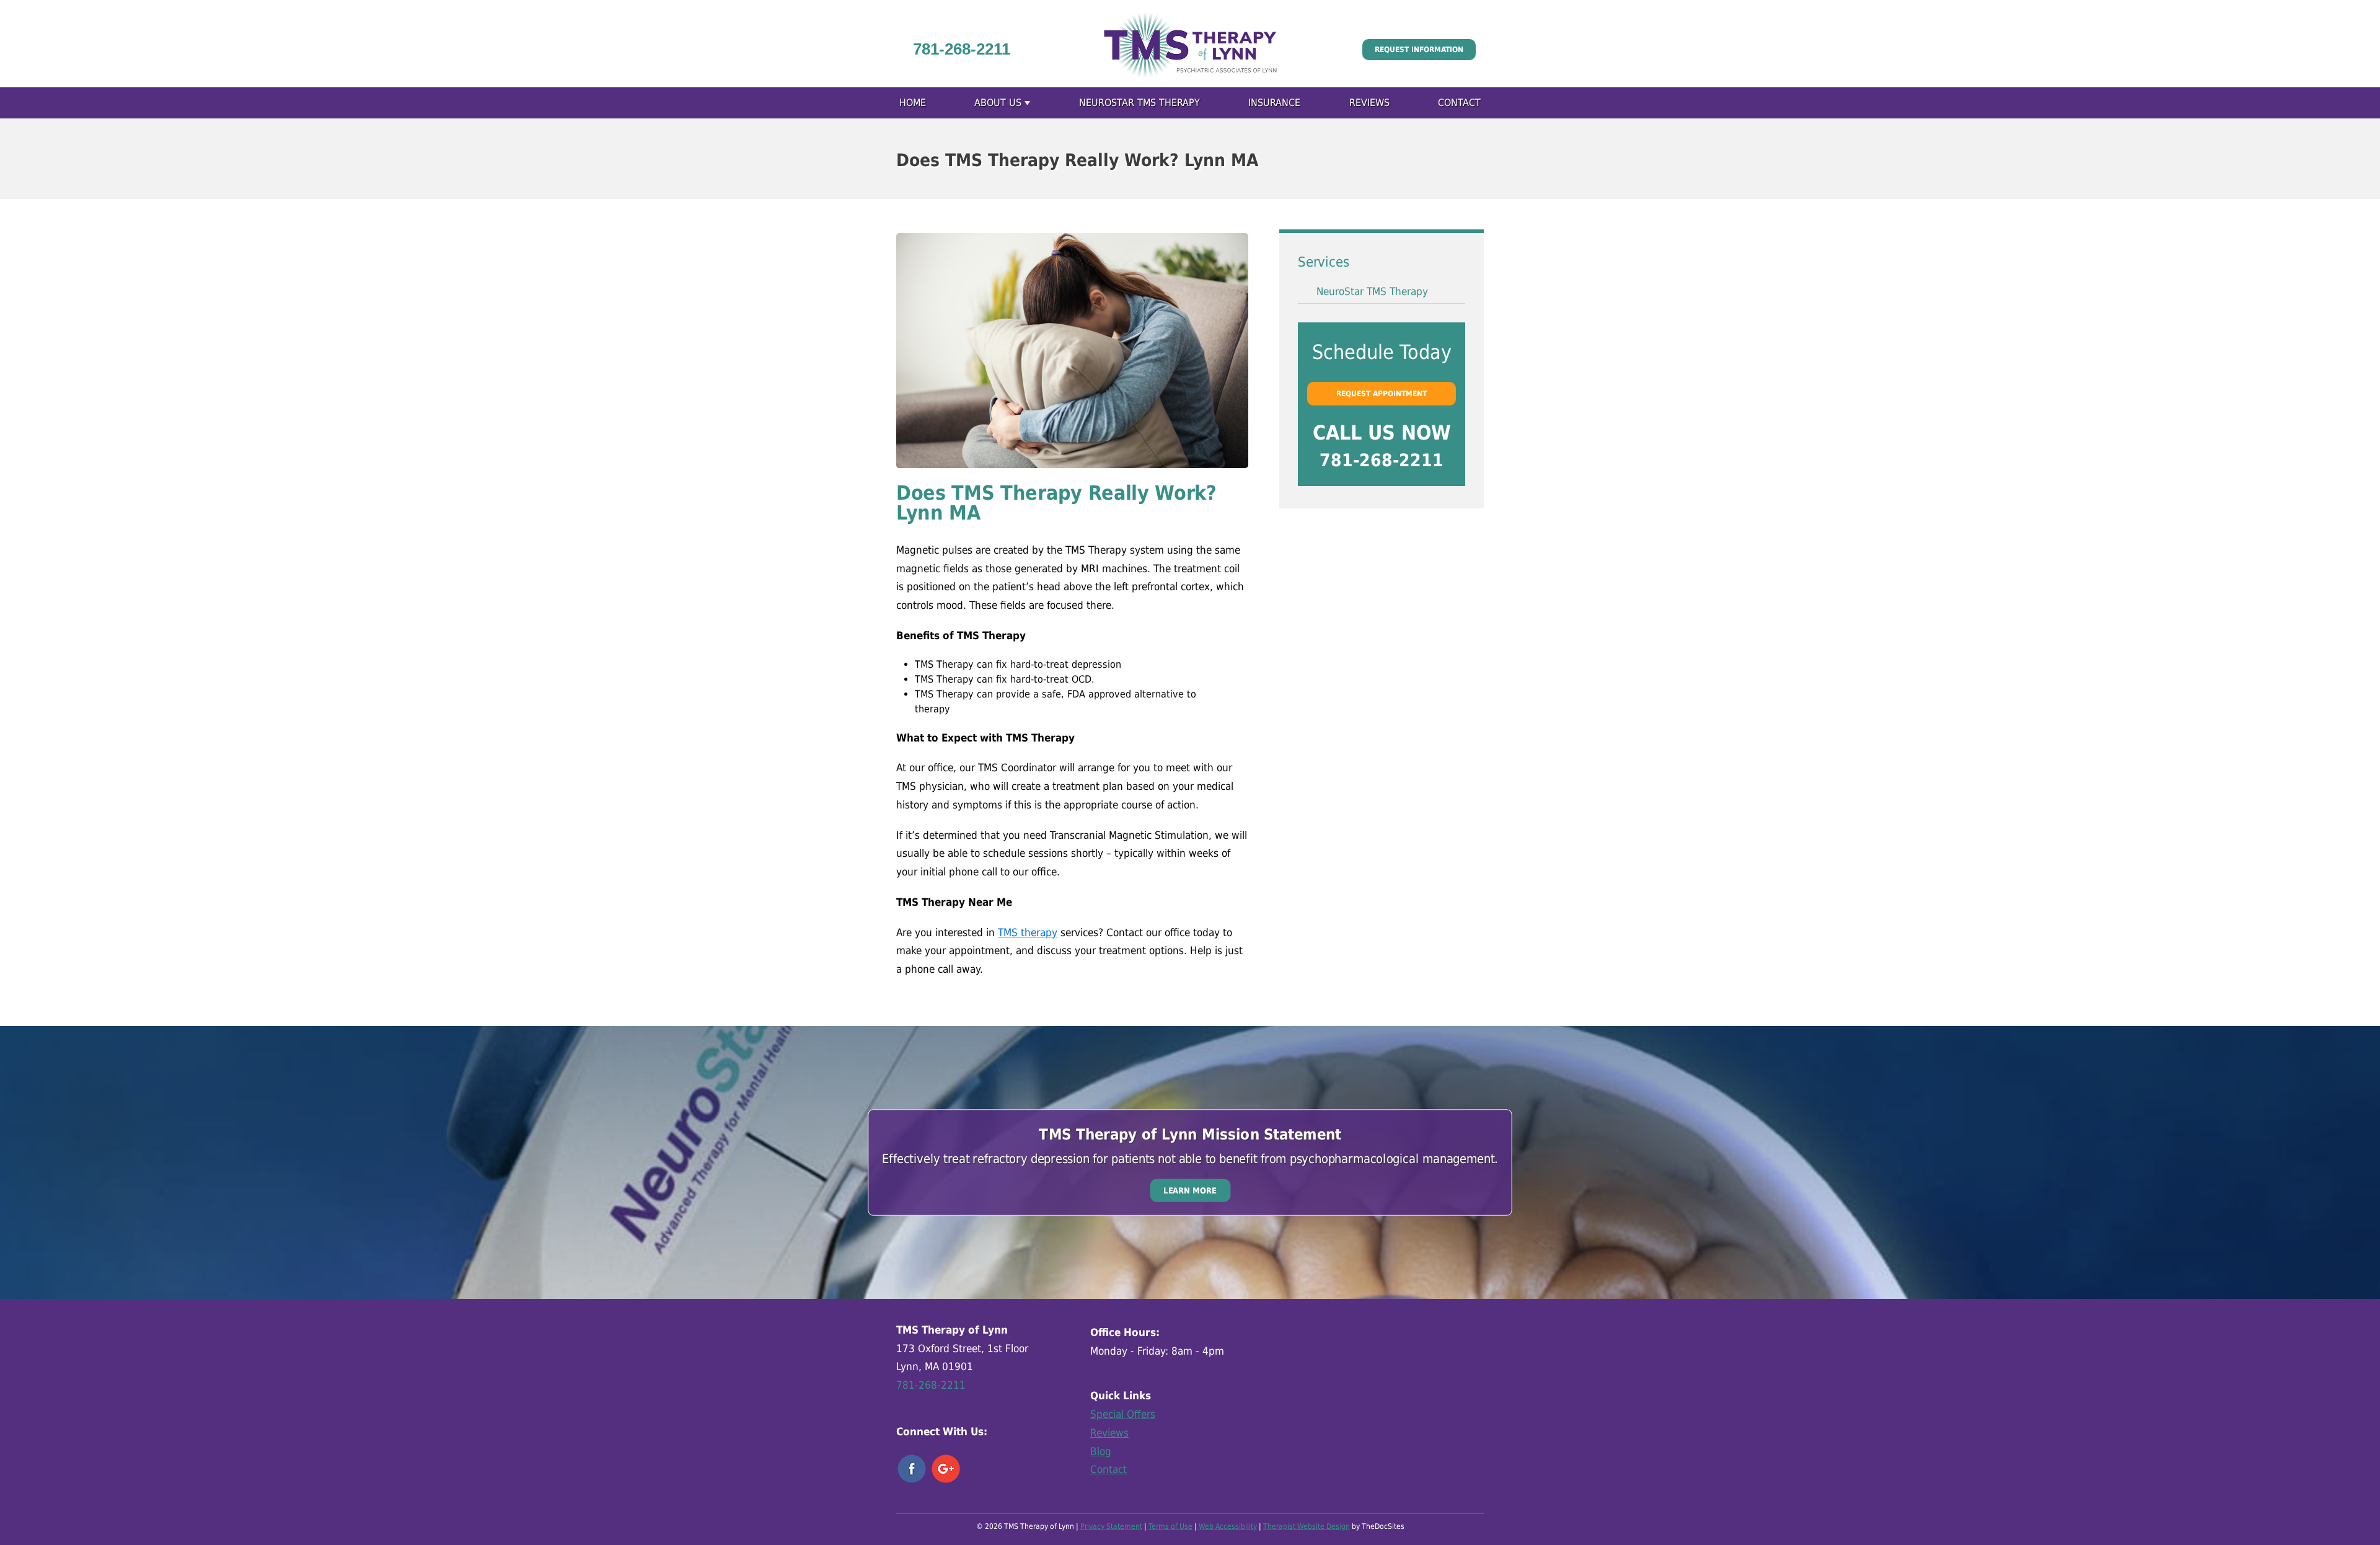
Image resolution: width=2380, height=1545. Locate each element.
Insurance (1274, 103)
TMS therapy (1028, 932)
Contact (1459, 103)
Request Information (1419, 50)
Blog (1101, 1451)
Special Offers (1123, 1414)
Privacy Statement (1111, 1526)
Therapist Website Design (1307, 1526)
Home (913, 103)
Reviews (1369, 103)
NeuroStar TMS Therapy (1139, 103)
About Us (998, 103)
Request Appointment (1382, 394)
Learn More (1190, 1190)
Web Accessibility (1228, 1526)
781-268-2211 (962, 49)
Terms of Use (1170, 1526)
